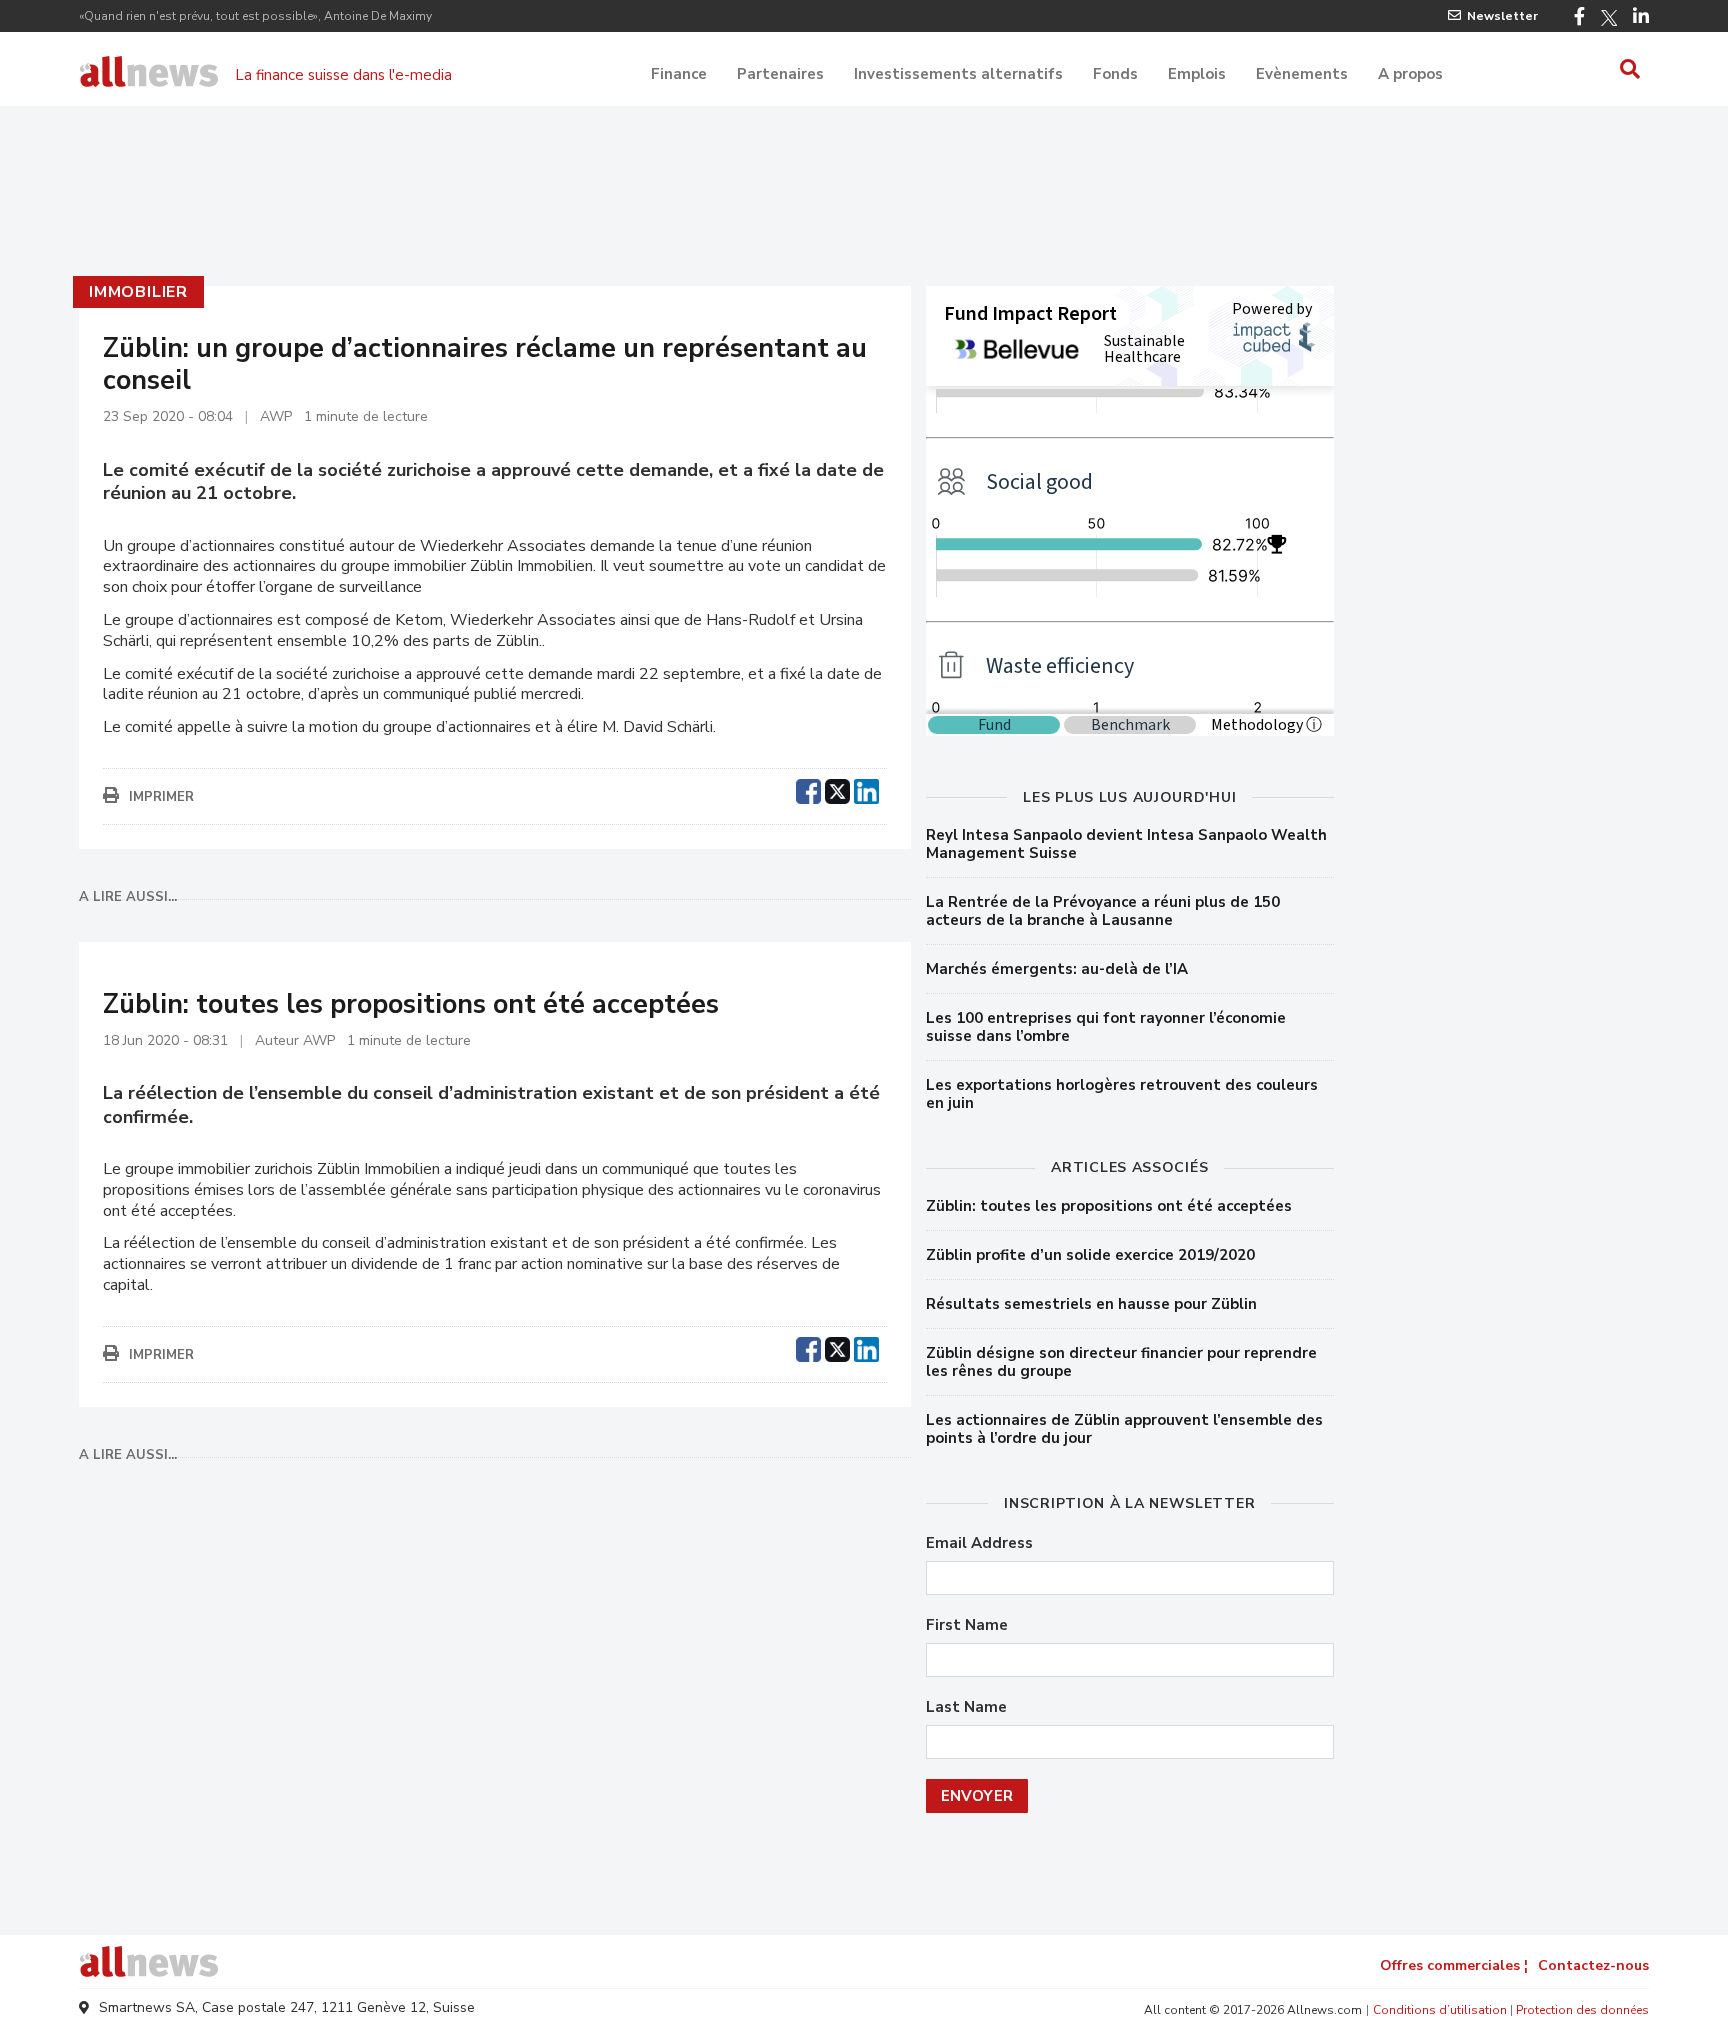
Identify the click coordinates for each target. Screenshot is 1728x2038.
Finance (679, 74)
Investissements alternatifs (958, 74)
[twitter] (837, 789)
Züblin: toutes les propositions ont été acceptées (1109, 1206)
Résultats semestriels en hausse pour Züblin (1091, 1304)
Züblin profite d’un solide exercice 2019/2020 (1090, 1255)
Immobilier (138, 292)
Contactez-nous (1593, 1965)
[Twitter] (1609, 18)
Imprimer (161, 797)
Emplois (1197, 74)
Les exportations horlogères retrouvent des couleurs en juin (1122, 1094)
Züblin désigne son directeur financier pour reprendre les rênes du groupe (1121, 1362)
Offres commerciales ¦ (1454, 1965)
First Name (967, 1625)
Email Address (979, 1543)
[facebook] (808, 789)
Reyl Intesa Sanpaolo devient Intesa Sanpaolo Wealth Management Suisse (1126, 844)
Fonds (1115, 74)
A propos (1410, 74)
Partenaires (780, 74)
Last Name (966, 1707)
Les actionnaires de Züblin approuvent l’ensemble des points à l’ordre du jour (1124, 1429)
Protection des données (1582, 2010)
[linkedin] (866, 789)
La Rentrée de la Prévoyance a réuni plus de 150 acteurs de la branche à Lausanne (1103, 911)
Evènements (1302, 74)
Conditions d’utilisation (1440, 2010)
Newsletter (1502, 16)
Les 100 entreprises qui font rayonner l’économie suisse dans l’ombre (1106, 1027)
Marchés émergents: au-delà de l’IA (1057, 969)
